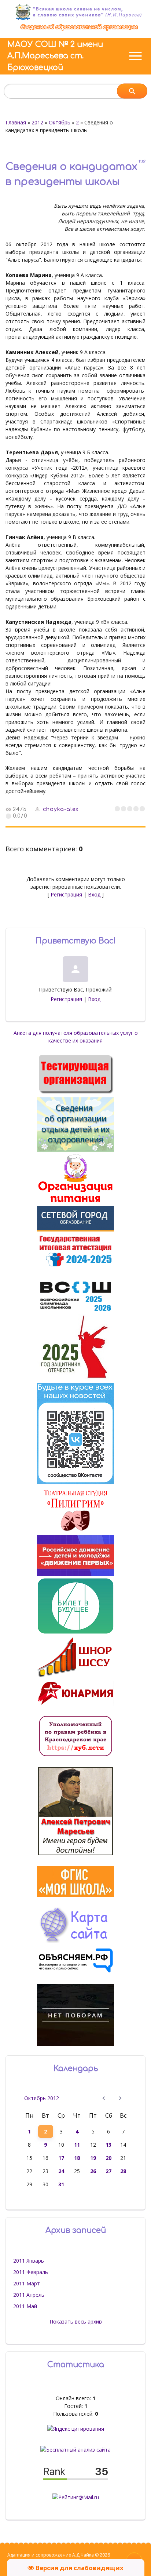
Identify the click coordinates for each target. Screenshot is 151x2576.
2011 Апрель (29, 2295)
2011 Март (27, 2283)
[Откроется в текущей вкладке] (79, 30)
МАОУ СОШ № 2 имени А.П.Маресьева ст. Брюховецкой (55, 56)
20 (108, 2158)
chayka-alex (61, 809)
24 (61, 2171)
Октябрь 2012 (42, 2098)
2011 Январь (29, 2261)
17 (61, 2158)
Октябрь (60, 122)
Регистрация (66, 894)
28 (123, 2171)
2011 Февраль (31, 2272)
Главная (16, 122)
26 (93, 2171)
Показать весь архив (76, 2322)
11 (77, 2145)
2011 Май (25, 2306)
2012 (37, 122)
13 (108, 2145)
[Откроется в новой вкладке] (75, 1229)
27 (108, 2171)
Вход (94, 894)
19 (93, 2158)
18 (77, 2158)
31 (61, 2184)
